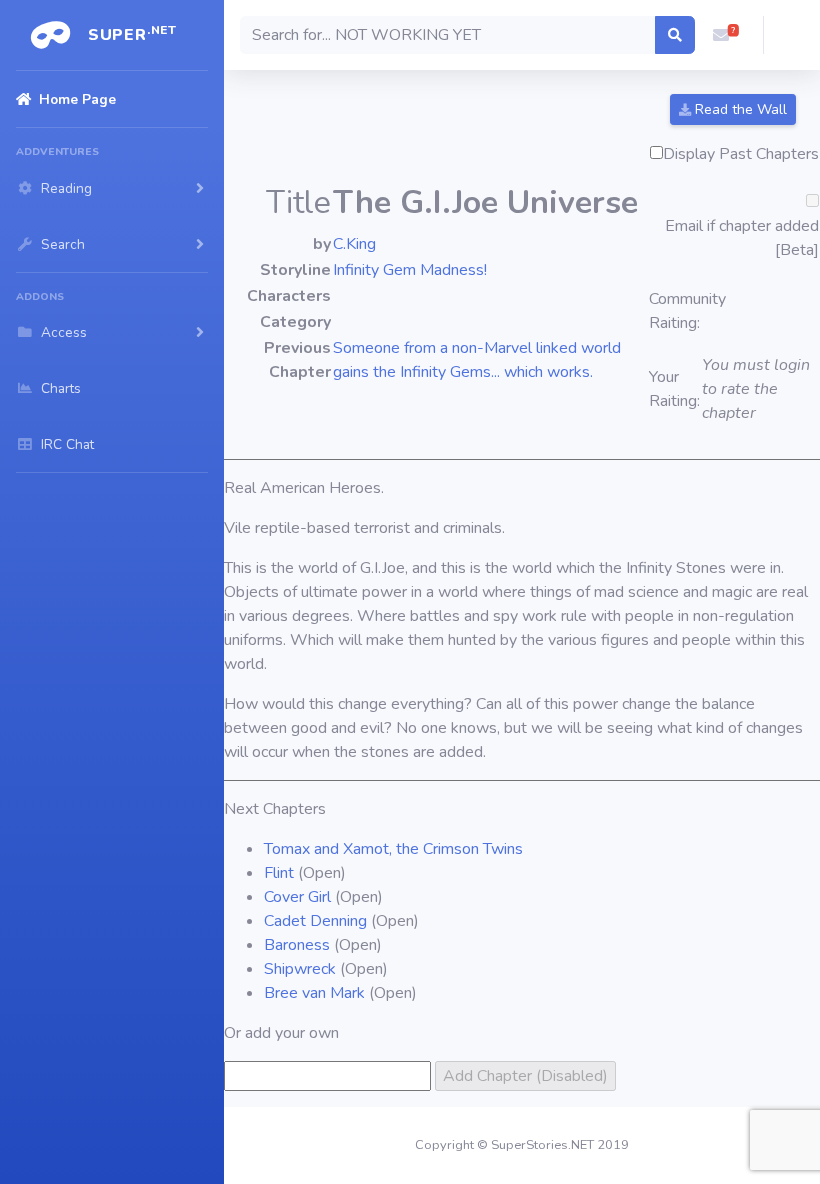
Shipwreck (300, 969)
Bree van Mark (314, 993)
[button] (721, 35)
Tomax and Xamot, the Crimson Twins (393, 849)
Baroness (297, 945)
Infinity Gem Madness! (410, 270)
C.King (354, 244)
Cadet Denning (315, 921)
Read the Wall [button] (739, 109)
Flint (279, 873)
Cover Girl (297, 897)
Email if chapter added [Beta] (742, 238)
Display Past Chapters (741, 154)
